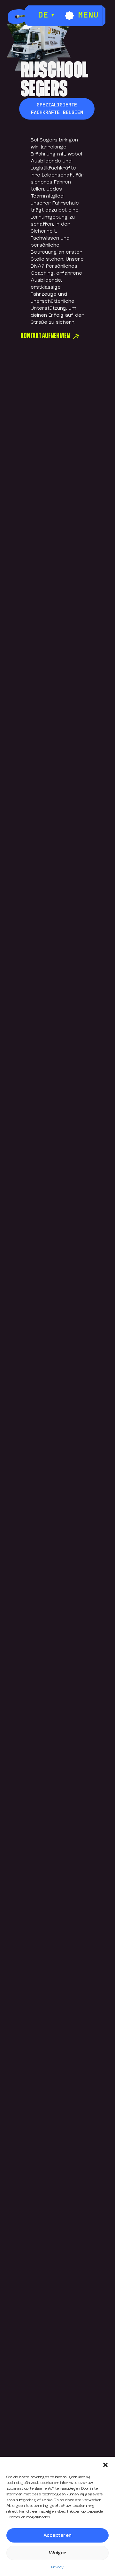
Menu (88, 16)
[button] (105, 2465)
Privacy (57, 2567)
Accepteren (57, 2535)
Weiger (57, 2553)
